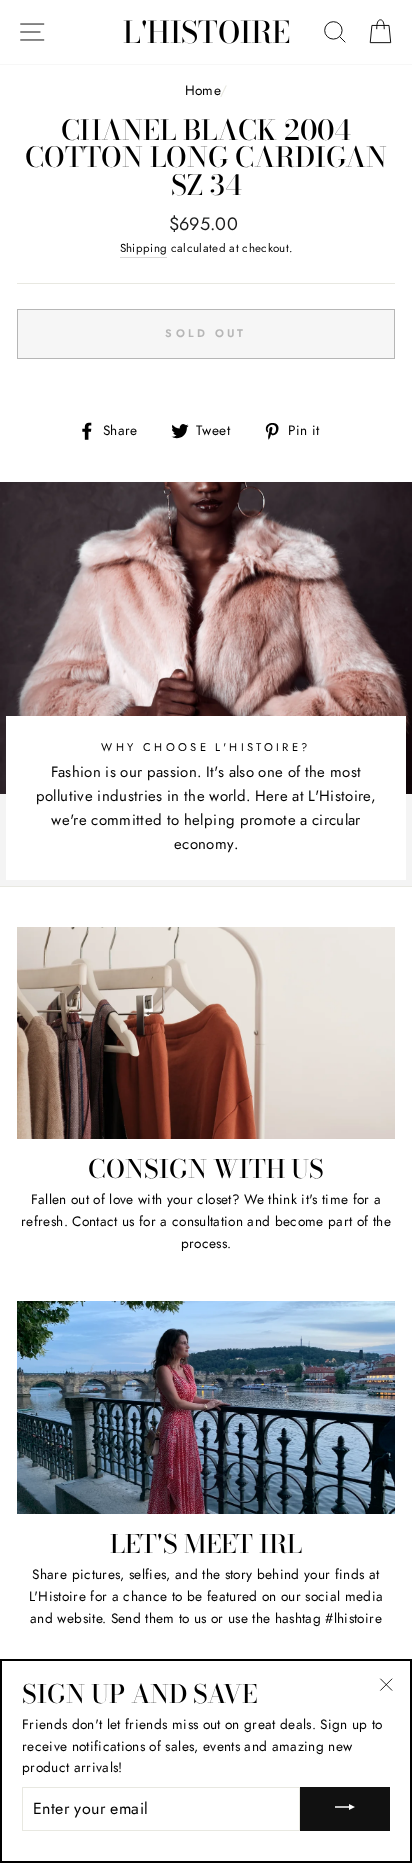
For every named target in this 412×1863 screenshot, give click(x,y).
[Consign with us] (206, 1033)
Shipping (144, 248)
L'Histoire (206, 32)
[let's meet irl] (206, 1407)
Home (202, 90)
